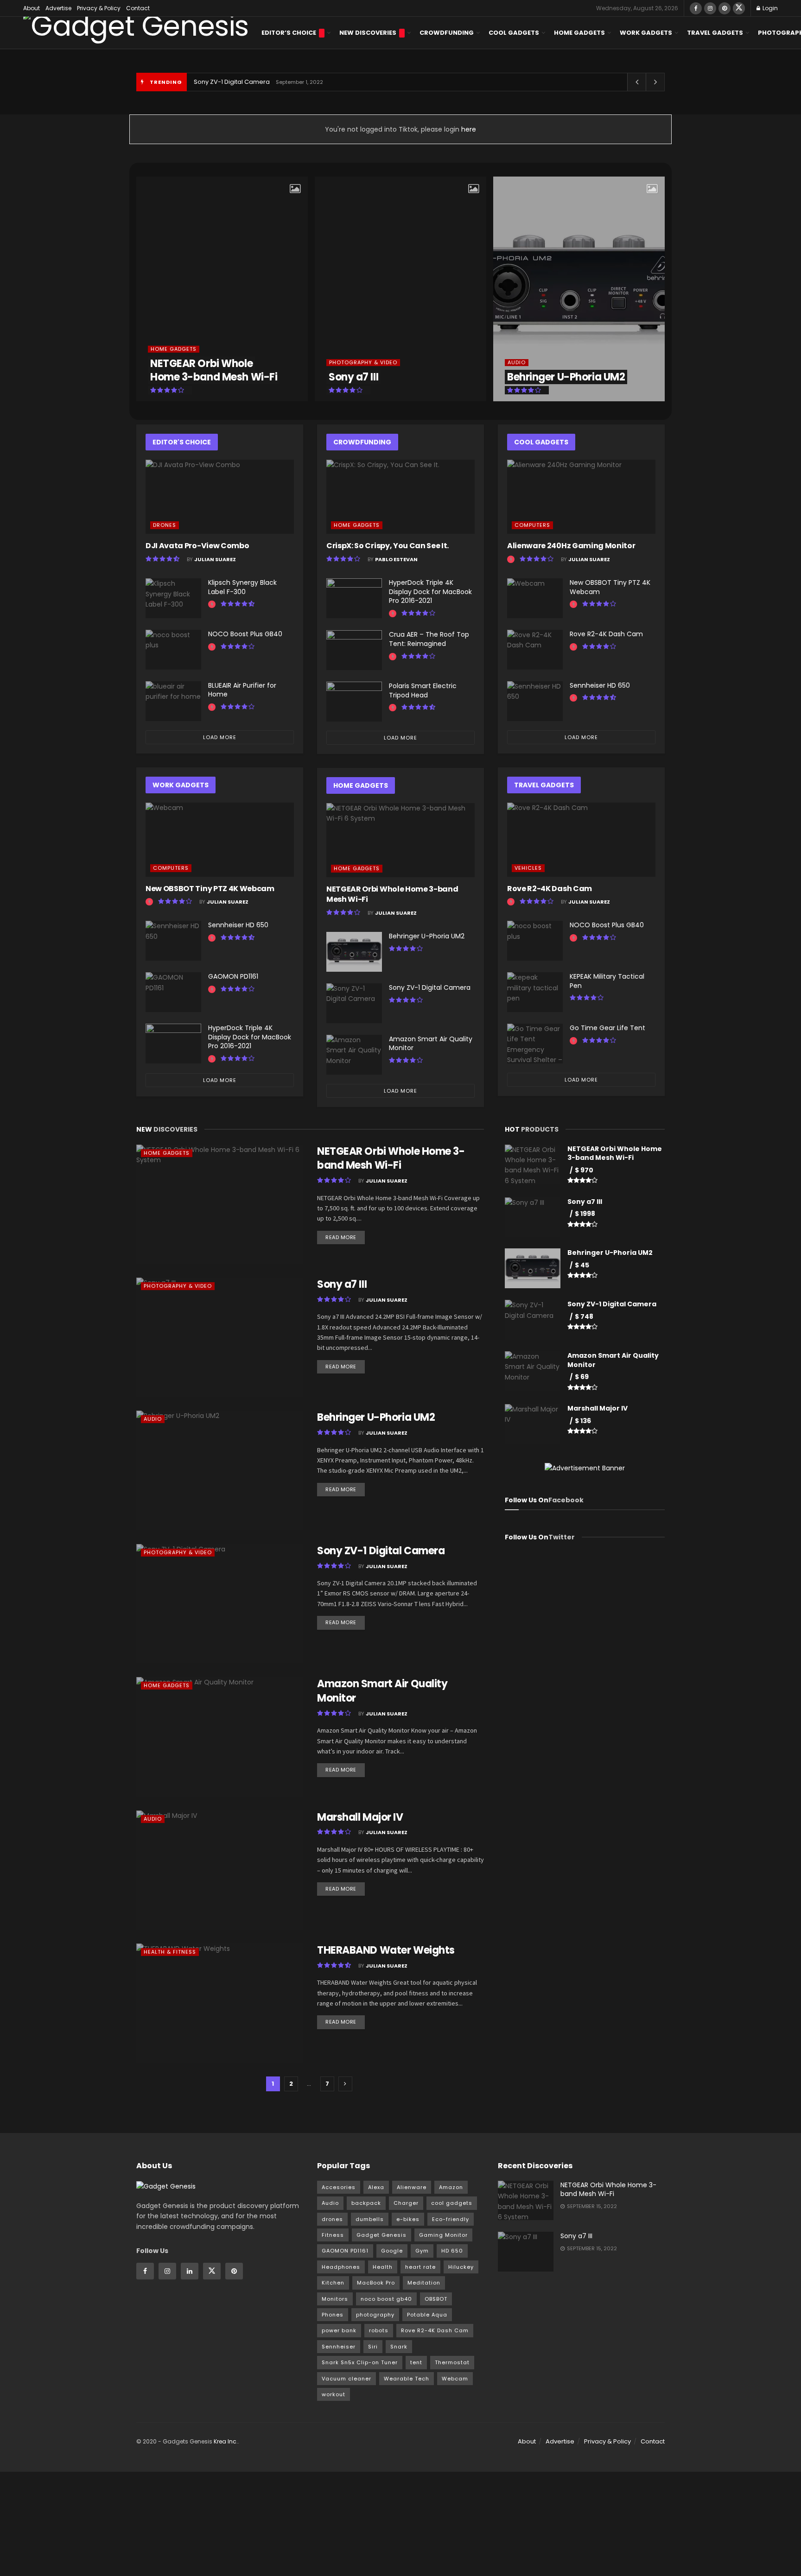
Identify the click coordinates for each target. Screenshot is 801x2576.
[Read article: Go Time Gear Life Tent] (535, 1044)
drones (332, 2219)
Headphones (341, 2267)
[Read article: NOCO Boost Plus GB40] (173, 650)
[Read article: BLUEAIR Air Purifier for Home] (173, 701)
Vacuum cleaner (346, 2379)
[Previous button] (143, 289)
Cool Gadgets (514, 33)
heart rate (420, 2267)
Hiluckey (461, 2267)
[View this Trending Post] (212, 604)
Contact (138, 8)
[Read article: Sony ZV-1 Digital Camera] (354, 1003)
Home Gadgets (579, 33)
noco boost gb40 (386, 2299)
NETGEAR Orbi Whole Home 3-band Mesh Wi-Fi (214, 370)
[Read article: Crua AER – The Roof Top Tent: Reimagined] (354, 650)
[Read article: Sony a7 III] (220, 1337)
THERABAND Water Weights (386, 1950)
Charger (406, 2203)
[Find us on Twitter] (739, 8)
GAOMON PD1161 (233, 976)
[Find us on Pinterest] (725, 8)
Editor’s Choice (289, 33)
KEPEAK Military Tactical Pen (607, 981)
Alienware (412, 2187)
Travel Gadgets (715, 33)
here (468, 129)
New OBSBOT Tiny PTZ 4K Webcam (210, 889)
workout (334, 2394)
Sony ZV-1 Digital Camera (232, 82)
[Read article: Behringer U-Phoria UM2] (354, 952)
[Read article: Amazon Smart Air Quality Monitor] (354, 1055)
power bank (339, 2330)
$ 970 (584, 1170)
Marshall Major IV (360, 1817)
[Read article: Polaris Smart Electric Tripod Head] (354, 702)
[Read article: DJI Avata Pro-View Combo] (220, 497)
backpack (366, 2203)
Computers (171, 868)
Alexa (376, 2187)
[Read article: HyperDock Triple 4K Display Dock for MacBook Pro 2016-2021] (173, 1044)
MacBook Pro (376, 2283)
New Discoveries (368, 33)
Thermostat (452, 2362)
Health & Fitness (170, 1952)
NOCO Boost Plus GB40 (245, 634)
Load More (220, 737)
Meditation (424, 2283)
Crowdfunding (447, 33)
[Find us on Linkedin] (190, 2271)
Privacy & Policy (99, 8)
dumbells (370, 2219)
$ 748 (584, 1316)
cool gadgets (452, 2203)
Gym (422, 2251)
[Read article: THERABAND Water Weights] (220, 2003)
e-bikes (408, 2219)
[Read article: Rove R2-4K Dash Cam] (535, 650)
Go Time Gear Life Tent (607, 1028)
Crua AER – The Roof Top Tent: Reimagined (429, 639)
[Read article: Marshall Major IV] (220, 1870)
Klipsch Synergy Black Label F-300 (242, 587)
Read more (345, 1236)
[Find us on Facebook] (696, 8)
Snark (399, 2347)
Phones (333, 2315)
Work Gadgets (646, 33)
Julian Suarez (215, 559)
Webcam (455, 2379)
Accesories (339, 2187)
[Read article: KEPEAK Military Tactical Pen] (535, 992)
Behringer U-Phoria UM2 (566, 377)
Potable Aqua (427, 2315)
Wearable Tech (407, 2379)
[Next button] (658, 289)
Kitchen (333, 2283)
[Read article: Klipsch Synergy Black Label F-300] (173, 598)
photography (375, 2315)
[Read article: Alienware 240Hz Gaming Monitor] (581, 497)
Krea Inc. (226, 2441)
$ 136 (583, 1421)
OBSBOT (436, 2299)
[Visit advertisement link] (585, 1468)
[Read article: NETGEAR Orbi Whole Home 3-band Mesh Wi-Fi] (400, 840)
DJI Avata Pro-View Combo (197, 546)
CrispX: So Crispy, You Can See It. (388, 546)
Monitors (335, 2299)
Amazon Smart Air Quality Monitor (431, 1044)
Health (383, 2267)
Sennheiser (339, 2347)
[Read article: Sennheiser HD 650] (173, 941)
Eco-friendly (451, 2219)
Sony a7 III (353, 377)
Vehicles (528, 868)
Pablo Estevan (396, 559)
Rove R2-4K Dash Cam (606, 634)
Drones (165, 525)
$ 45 (582, 1265)
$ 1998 (585, 1214)
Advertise (58, 8)
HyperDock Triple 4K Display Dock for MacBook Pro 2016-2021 (250, 1037)
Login (769, 8)
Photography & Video (363, 363)
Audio (517, 363)
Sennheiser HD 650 (238, 925)
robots (379, 2330)
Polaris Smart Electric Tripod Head (423, 690)
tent (416, 2362)
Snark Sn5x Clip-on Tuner (360, 2362)
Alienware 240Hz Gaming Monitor (571, 546)
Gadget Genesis (381, 2235)
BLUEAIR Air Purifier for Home (242, 690)
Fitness (333, 2235)
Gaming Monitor (443, 2235)
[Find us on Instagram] (710, 8)
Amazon (451, 2187)
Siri (373, 2347)
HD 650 (452, 2251)
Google (392, 2251)
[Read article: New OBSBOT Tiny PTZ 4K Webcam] (220, 840)
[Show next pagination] (345, 2084)
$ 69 (582, 1377)
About (32, 8)
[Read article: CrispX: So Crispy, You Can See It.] (400, 497)
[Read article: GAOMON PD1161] (173, 992)
